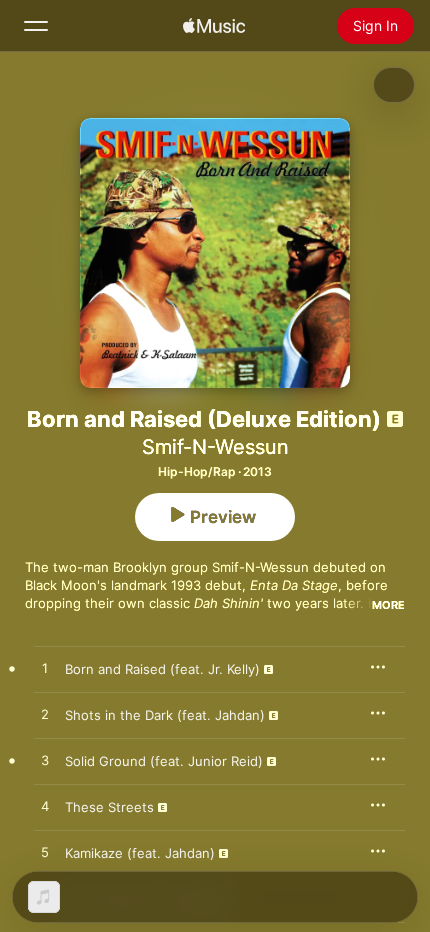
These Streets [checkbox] (109, 807)
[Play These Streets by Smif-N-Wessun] (45, 807)
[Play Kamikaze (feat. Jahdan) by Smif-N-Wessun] (45, 853)
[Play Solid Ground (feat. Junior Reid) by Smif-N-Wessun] (45, 761)
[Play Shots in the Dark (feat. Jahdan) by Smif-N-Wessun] (45, 715)
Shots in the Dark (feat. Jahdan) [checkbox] (165, 715)
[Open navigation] (36, 26)
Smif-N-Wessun (215, 447)
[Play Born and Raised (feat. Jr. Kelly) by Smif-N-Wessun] (45, 669)
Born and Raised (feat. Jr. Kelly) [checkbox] (162, 669)
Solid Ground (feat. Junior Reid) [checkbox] (164, 761)
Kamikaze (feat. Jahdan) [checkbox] (140, 853)
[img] (214, 26)
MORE (388, 605)
